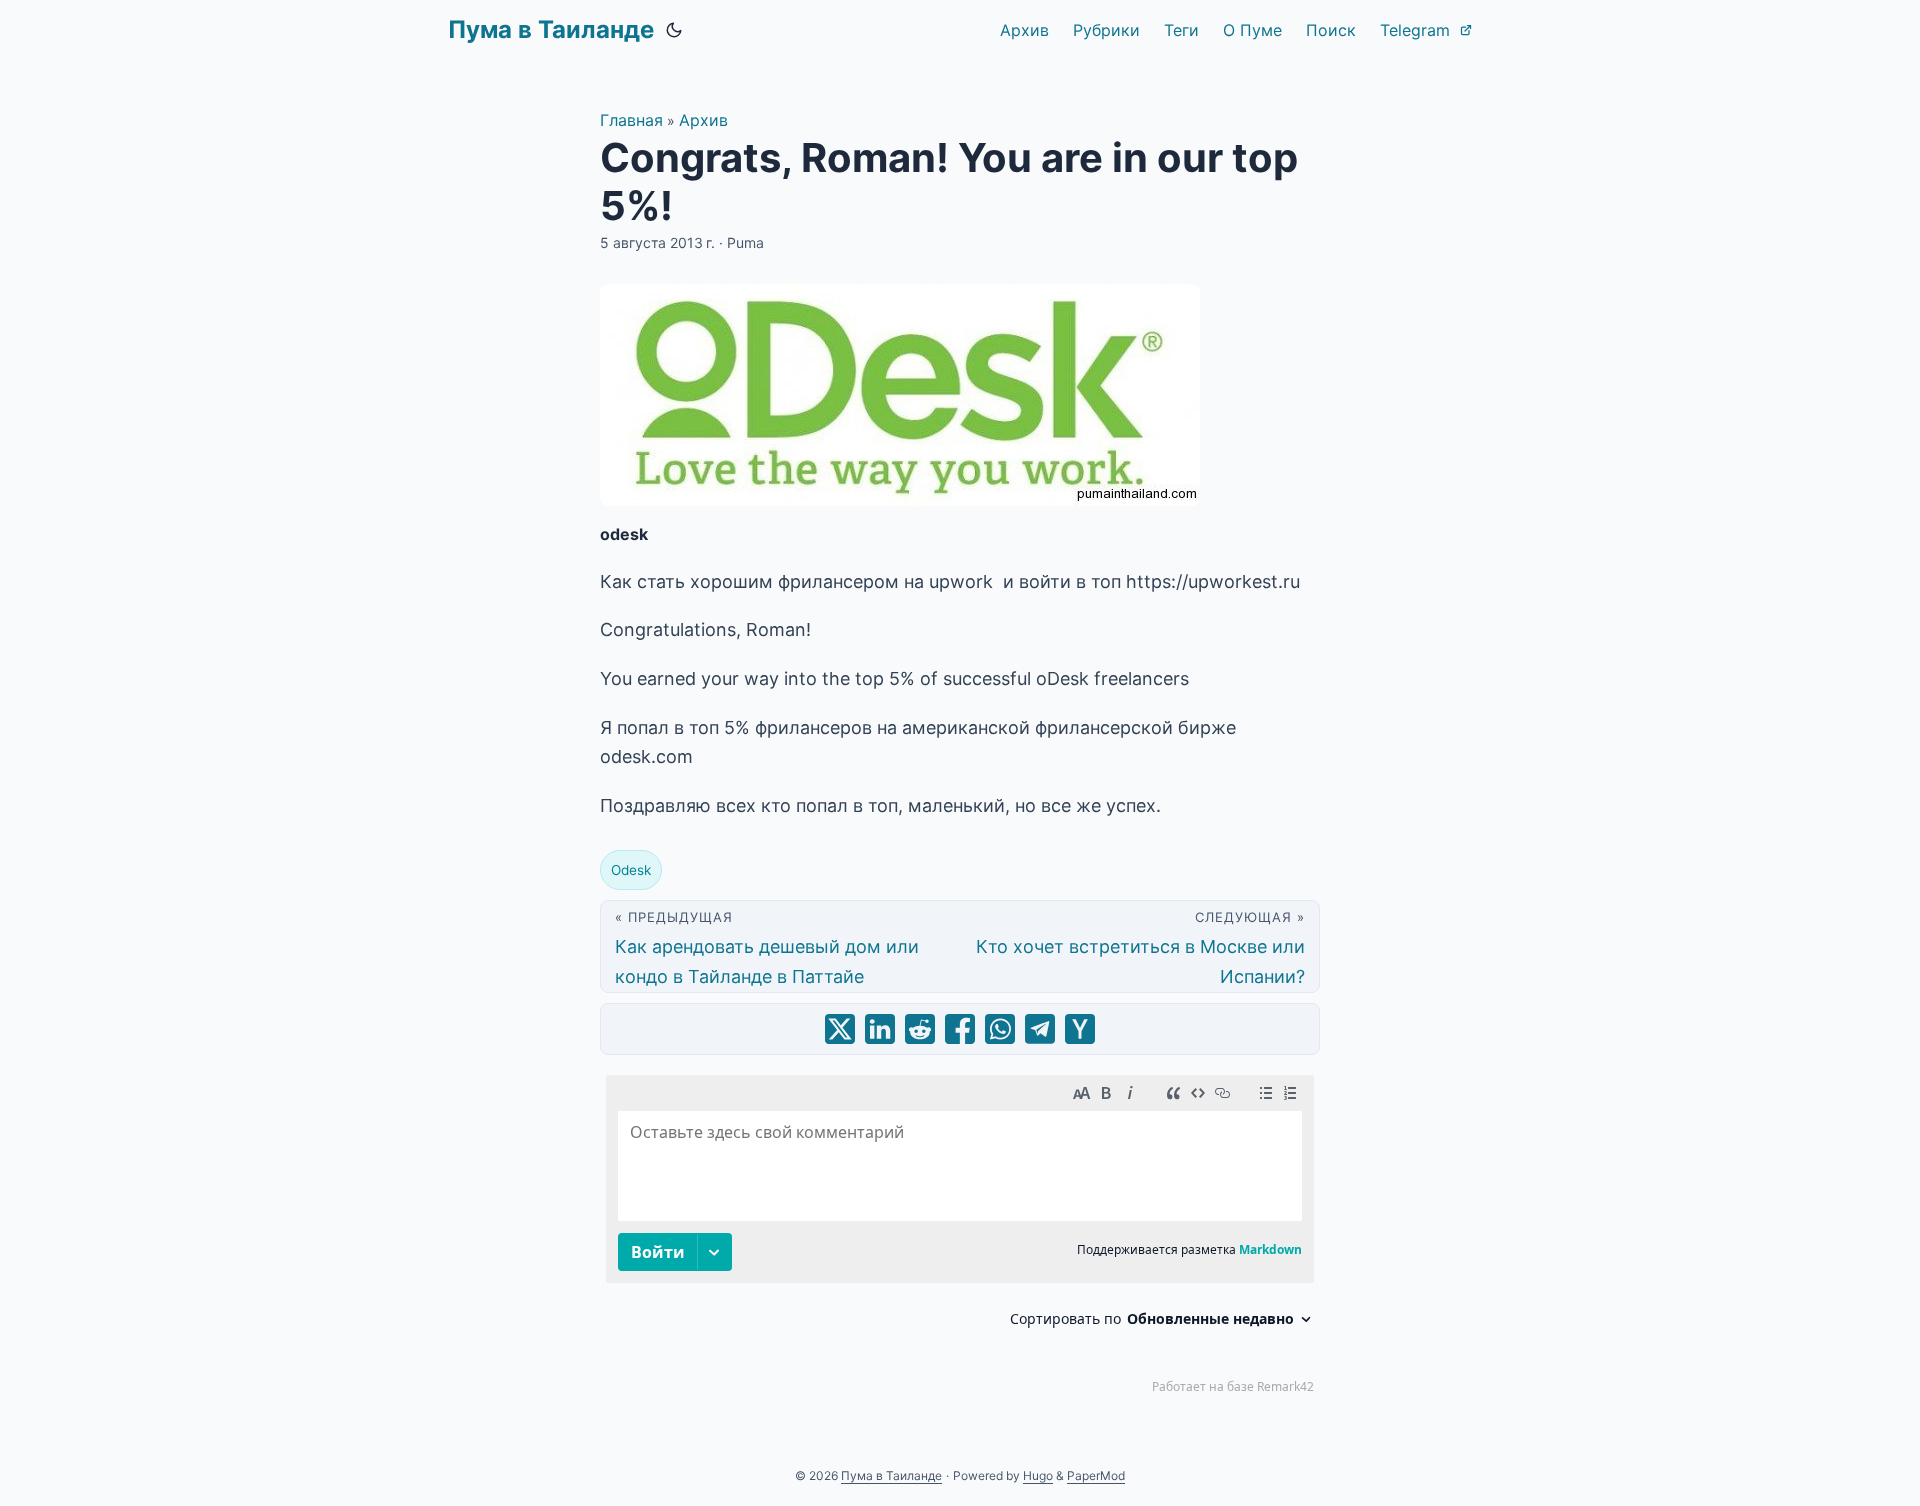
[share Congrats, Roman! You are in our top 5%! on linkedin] (880, 1029)
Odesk (631, 870)
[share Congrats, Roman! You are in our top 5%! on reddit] (920, 1029)
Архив (703, 120)
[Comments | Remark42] (960, 1239)
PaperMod (1096, 1475)
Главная (631, 120)
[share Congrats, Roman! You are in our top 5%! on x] (840, 1029)
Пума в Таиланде (551, 29)
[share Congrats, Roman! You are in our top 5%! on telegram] (1040, 1029)
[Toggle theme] (674, 30)
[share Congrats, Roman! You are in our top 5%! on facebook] (960, 1029)
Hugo (1038, 1475)
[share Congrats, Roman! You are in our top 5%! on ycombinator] (1080, 1029)
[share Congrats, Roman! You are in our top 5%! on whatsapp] (1000, 1029)
